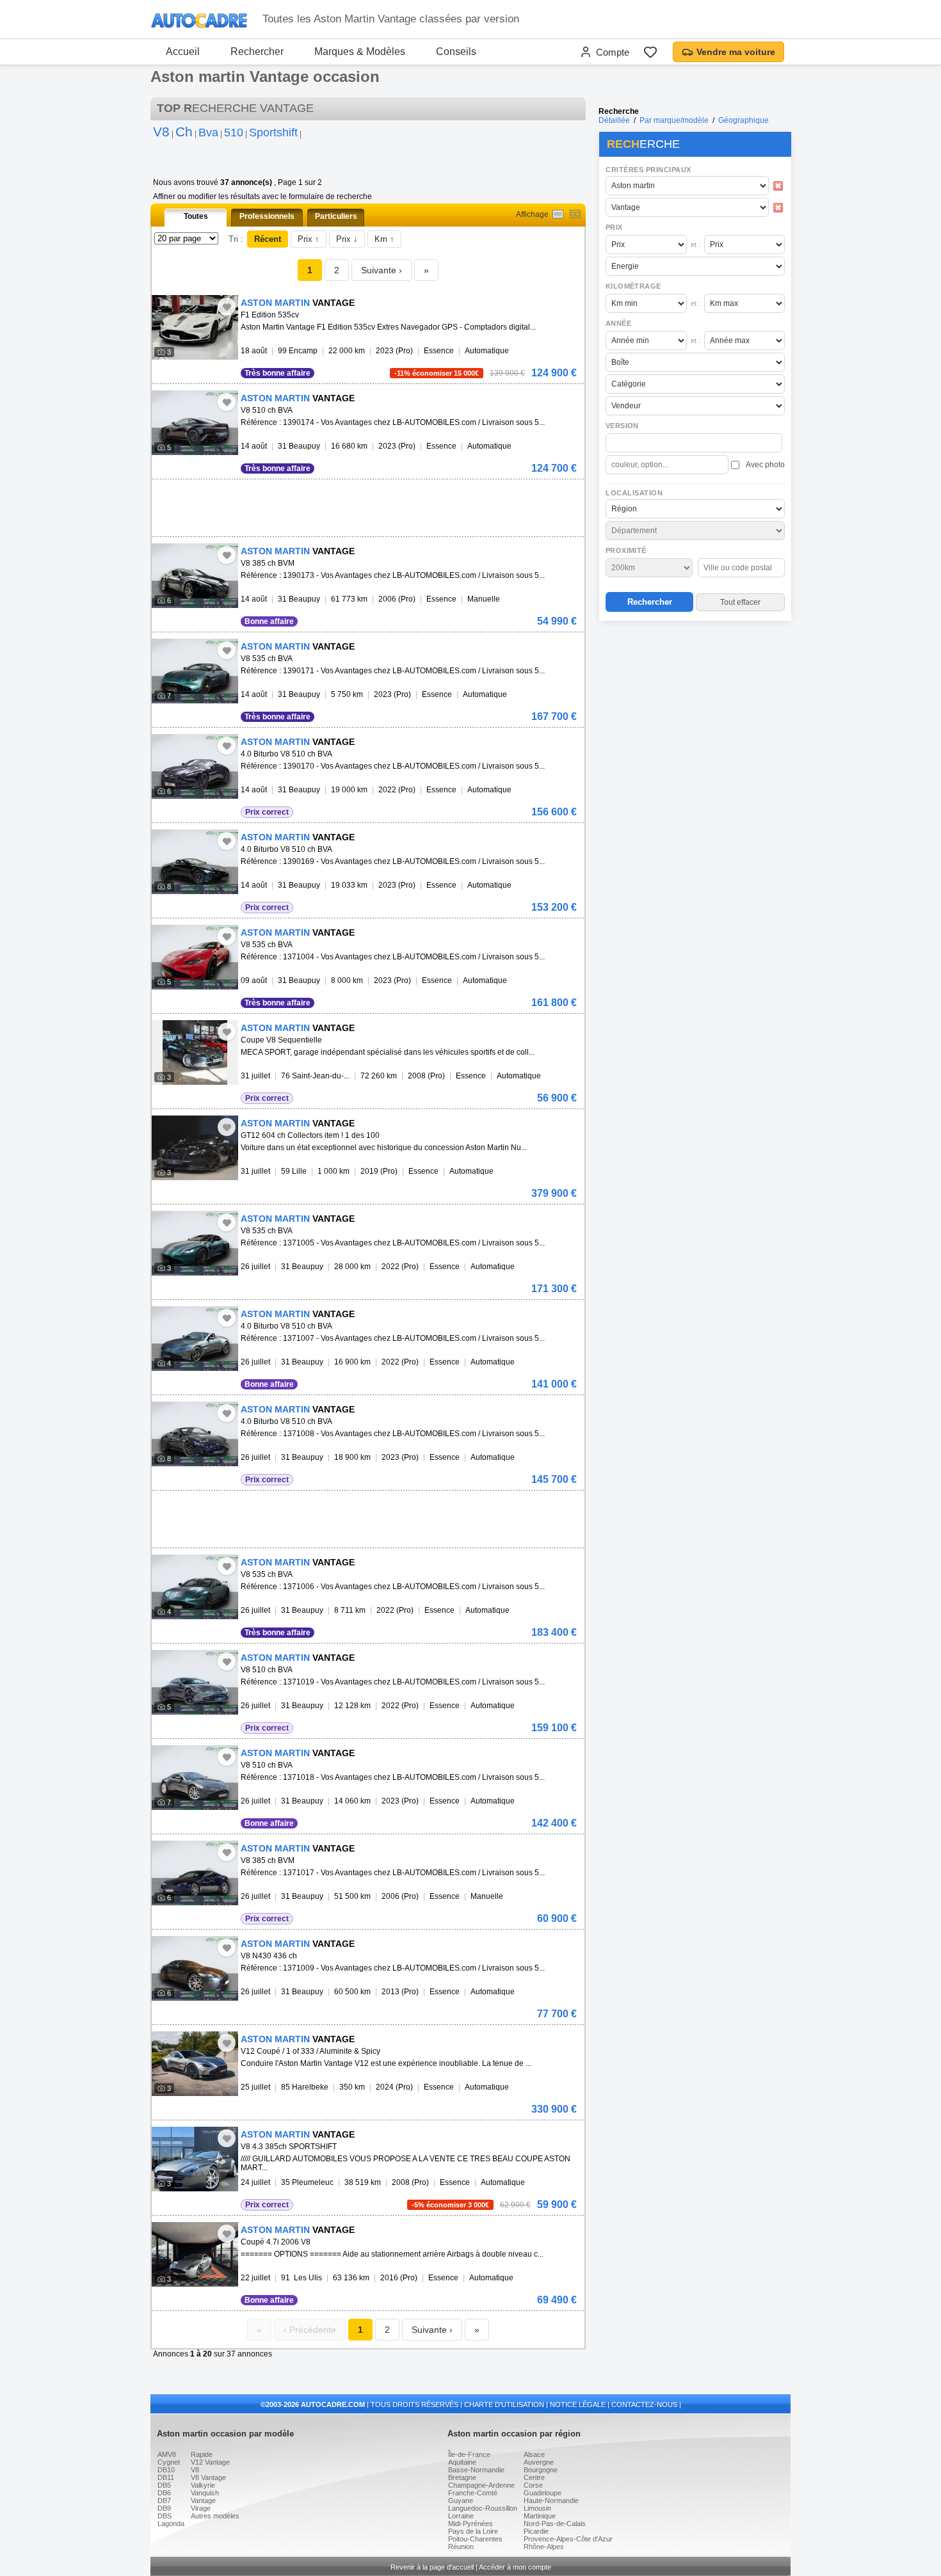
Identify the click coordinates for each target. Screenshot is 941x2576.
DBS (165, 2516)
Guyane (461, 2500)
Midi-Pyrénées (470, 2524)
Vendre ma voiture (736, 52)
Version (622, 426)
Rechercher (257, 52)
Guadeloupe (543, 2493)
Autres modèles (215, 2516)
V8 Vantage (208, 2477)
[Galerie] (575, 214)
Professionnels (267, 216)
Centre (534, 2477)
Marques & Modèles (360, 52)
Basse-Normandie (476, 2470)
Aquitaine (462, 2462)
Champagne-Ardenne (481, 2485)
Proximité (626, 550)
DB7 (164, 2500)
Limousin (537, 2508)
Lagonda (171, 2524)
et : (696, 244)
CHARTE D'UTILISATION (504, 2404)
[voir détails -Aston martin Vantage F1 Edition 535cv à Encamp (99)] (195, 327)
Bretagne (462, 2477)
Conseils (456, 52)
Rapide (202, 2454)
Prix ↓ (347, 239)
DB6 (164, 2493)
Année (618, 323)
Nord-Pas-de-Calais (555, 2524)
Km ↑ (384, 239)
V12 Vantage (210, 2462)
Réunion (461, 2547)
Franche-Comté (473, 2493)
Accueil (183, 52)
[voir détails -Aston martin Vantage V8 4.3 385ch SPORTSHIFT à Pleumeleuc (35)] (195, 2159)
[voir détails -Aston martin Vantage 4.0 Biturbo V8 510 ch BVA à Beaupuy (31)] (195, 766)
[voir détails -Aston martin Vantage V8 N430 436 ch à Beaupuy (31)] (195, 1968)
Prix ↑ (309, 239)
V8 (195, 2470)
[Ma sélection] (650, 52)
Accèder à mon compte (515, 2567)
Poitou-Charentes (475, 2539)
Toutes (196, 216)
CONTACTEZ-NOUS (644, 2404)
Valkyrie (203, 2485)
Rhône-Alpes (544, 2547)
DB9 (164, 2508)
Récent (268, 239)
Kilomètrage (633, 286)
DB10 (166, 2470)
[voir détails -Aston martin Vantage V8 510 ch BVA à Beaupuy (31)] (195, 423)
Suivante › (382, 270)
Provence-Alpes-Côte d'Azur (568, 2539)
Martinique (540, 2516)
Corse (533, 2485)
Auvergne (539, 2462)
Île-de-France (469, 2454)
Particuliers (336, 216)
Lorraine (461, 2516)
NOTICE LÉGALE (578, 2404)
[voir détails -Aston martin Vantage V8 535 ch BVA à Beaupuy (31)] (195, 671)
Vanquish (205, 2493)
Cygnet (169, 2462)
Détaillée (614, 120)
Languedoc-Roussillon (483, 2508)
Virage (201, 2508)
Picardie (536, 2531)
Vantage (203, 2500)
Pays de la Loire (473, 2531)
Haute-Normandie (551, 2500)
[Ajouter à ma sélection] (227, 307)
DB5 (164, 2485)
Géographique (744, 120)
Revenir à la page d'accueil (432, 2567)
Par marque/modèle (674, 120)
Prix (614, 227)
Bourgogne (541, 2470)
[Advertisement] (695, 708)
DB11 (166, 2477)
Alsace (534, 2454)
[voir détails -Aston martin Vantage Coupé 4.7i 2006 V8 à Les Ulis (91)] (195, 2254)
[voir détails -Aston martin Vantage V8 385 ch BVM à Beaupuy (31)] (195, 576)
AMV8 (167, 2454)
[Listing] (558, 214)
